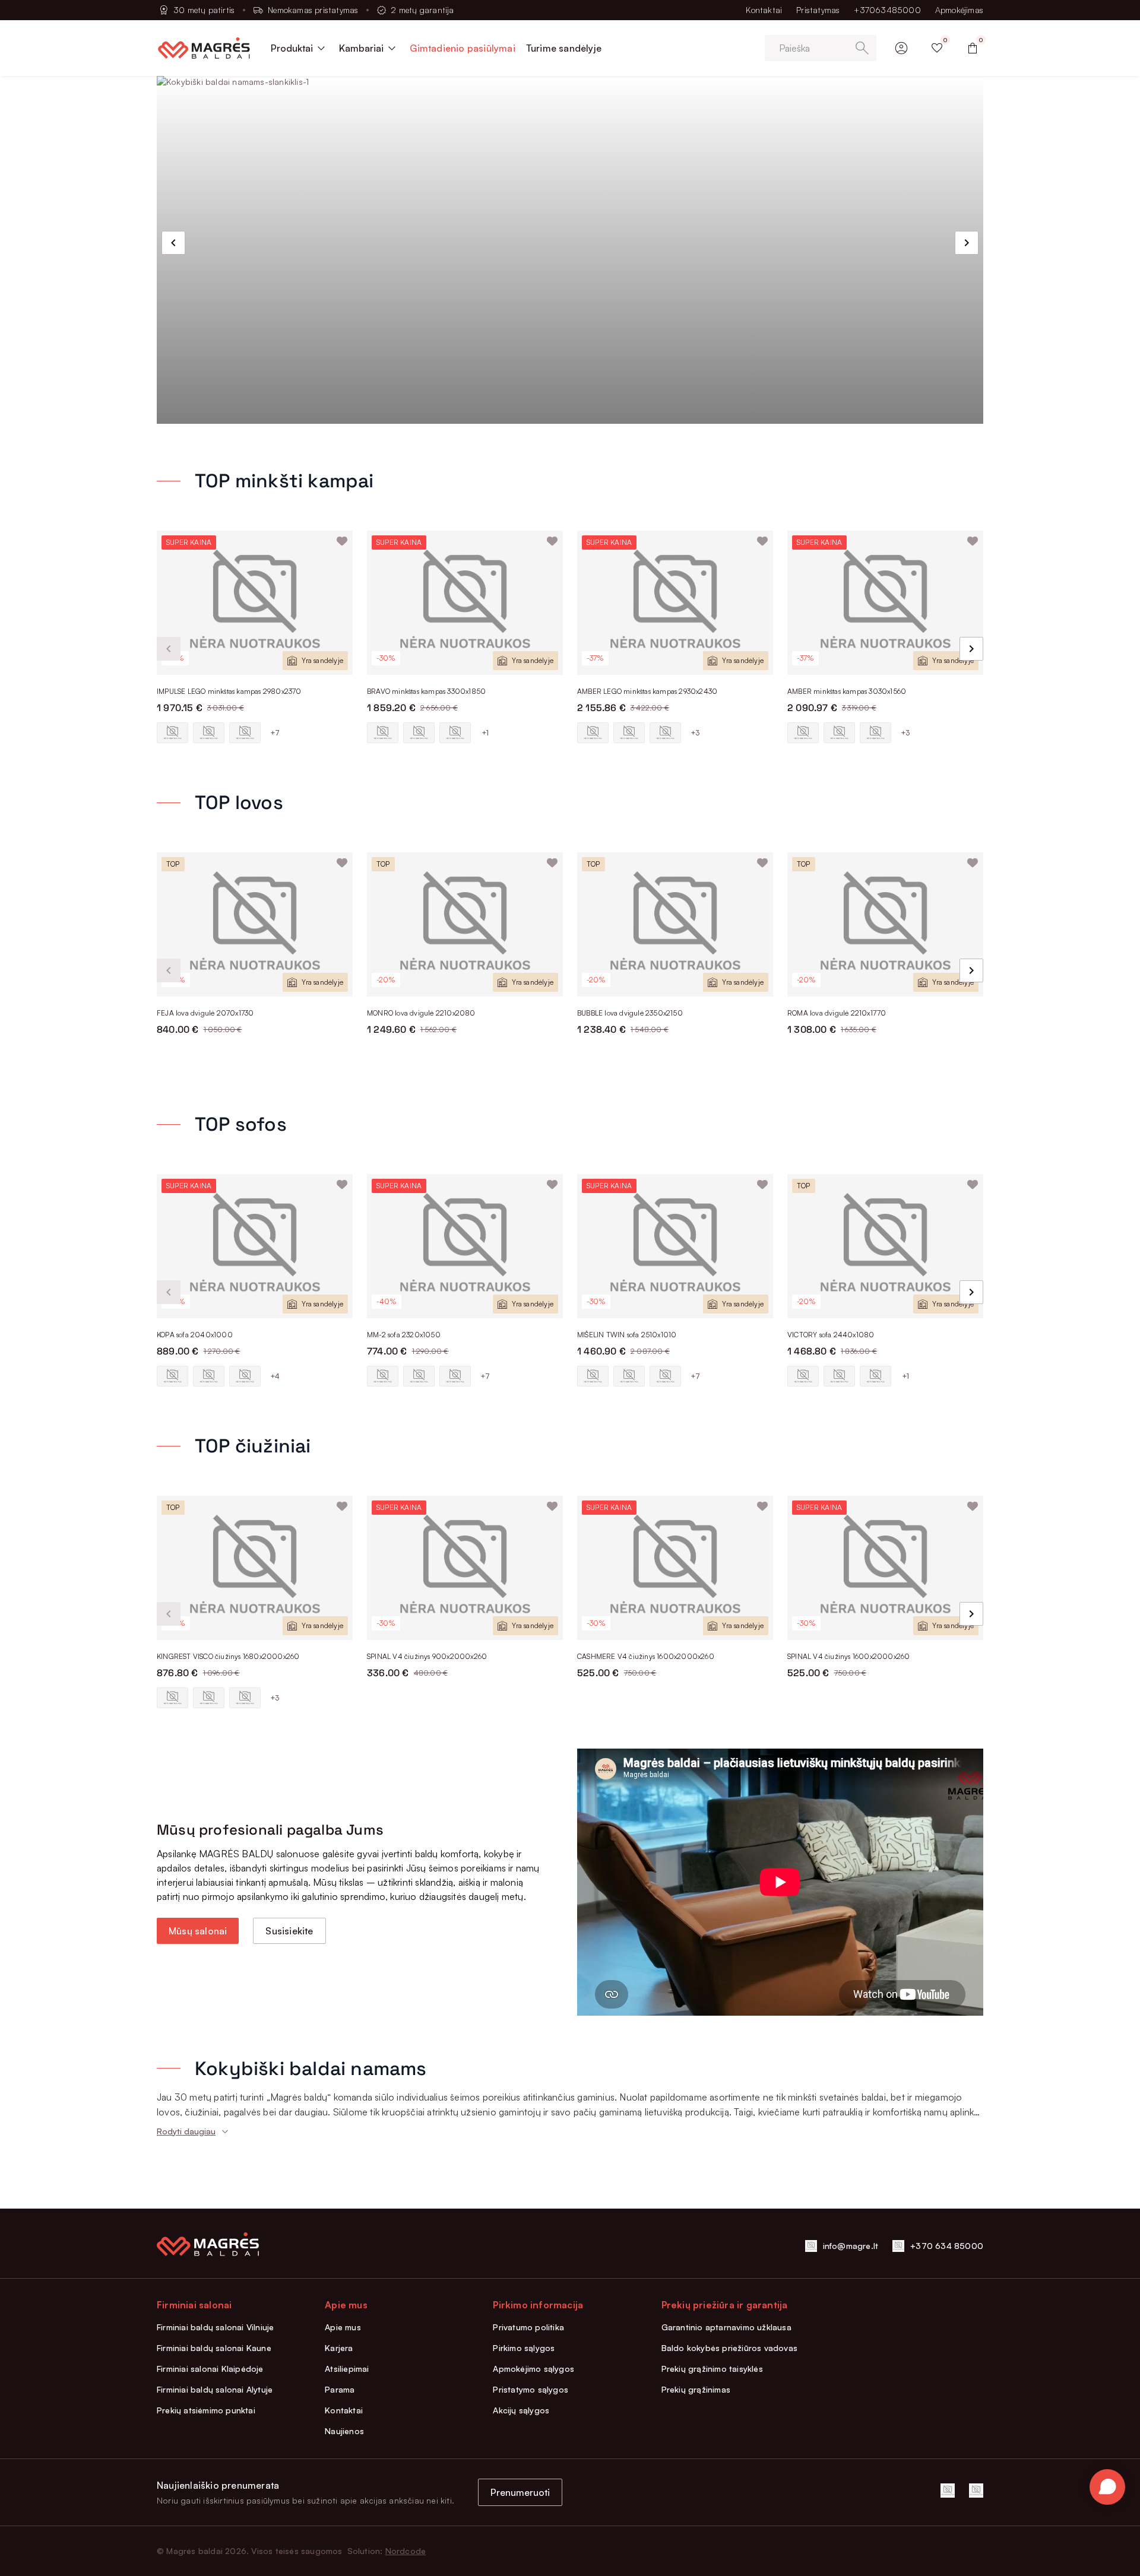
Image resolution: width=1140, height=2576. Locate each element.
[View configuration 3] (245, 733)
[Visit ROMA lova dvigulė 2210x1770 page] (885, 924)
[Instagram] (976, 2491)
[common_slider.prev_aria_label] (173, 243)
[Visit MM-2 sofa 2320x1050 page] (465, 1246)
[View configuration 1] (172, 733)
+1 (485, 733)
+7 (275, 733)
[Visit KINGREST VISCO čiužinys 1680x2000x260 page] (255, 1568)
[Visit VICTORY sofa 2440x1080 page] (885, 1246)
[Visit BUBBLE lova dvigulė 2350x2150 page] (675, 924)
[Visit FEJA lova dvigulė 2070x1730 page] (255, 924)
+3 (695, 733)
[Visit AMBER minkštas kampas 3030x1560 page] (885, 603)
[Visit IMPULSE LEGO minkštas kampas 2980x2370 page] (255, 603)
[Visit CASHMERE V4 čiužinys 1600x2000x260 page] (675, 1568)
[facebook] (948, 2491)
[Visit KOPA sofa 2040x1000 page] (255, 1246)
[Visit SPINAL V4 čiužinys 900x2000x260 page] (465, 1568)
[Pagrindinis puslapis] (204, 48)
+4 (275, 1376)
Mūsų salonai (198, 1931)
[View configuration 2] (209, 733)
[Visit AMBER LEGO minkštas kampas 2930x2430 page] (675, 603)
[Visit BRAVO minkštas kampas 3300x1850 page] (465, 603)
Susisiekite (289, 1931)
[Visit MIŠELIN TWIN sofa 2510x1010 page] (675, 1246)
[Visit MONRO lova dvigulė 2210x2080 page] (465, 924)
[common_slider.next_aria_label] (967, 243)
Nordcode (406, 2551)
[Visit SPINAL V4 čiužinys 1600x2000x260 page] (885, 1568)
